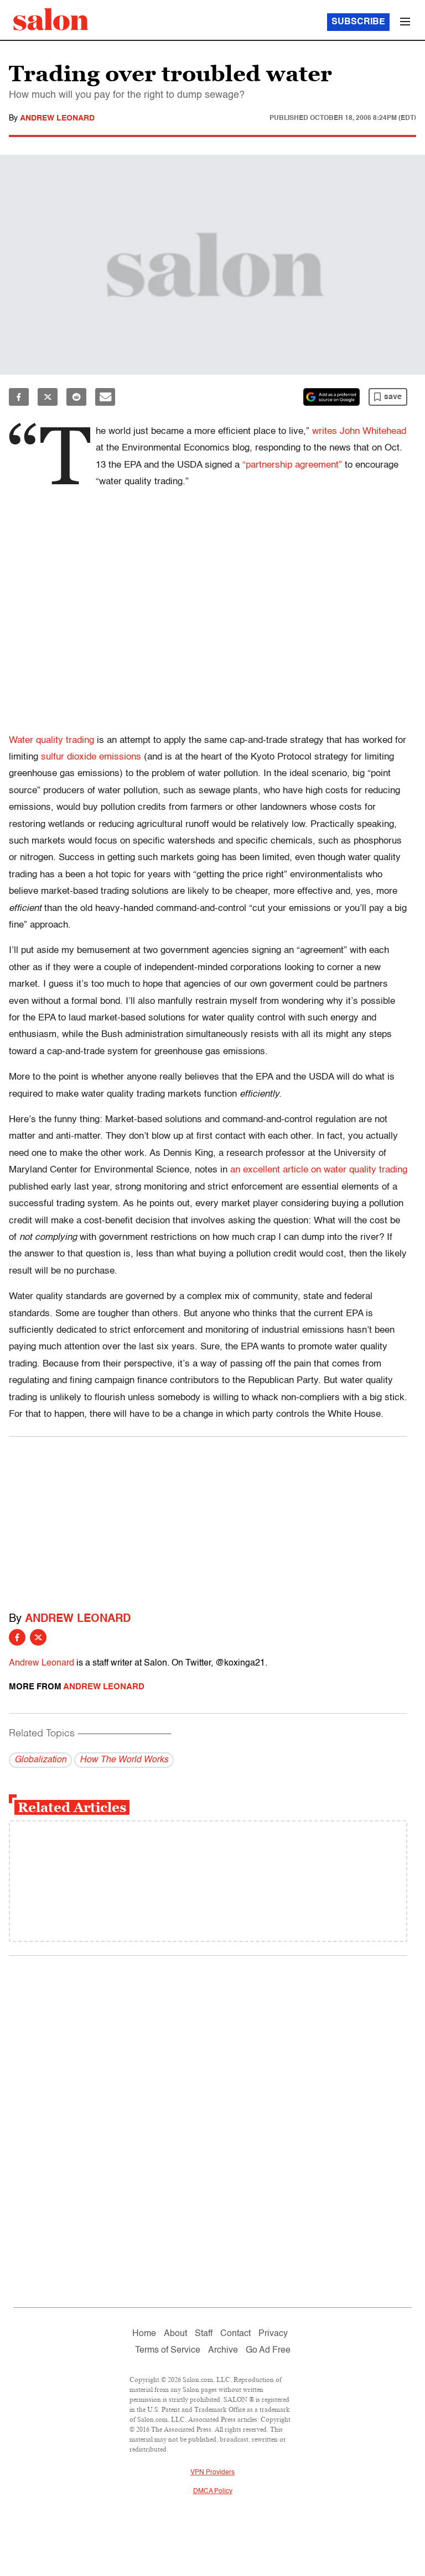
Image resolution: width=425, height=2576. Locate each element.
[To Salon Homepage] (51, 19)
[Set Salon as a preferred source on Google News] (331, 397)
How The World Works (124, 1760)
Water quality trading (51, 740)
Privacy (273, 2334)
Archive (223, 2350)
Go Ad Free (268, 2350)
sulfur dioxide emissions (91, 757)
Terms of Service (168, 2350)
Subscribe (358, 22)
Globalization (40, 1760)
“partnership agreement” (292, 465)
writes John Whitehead (359, 431)
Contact (235, 2334)
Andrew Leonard (57, 118)
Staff (204, 2334)
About (175, 2334)
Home (144, 2334)
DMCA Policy (213, 2491)
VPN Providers (212, 2473)
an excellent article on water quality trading (319, 1170)
